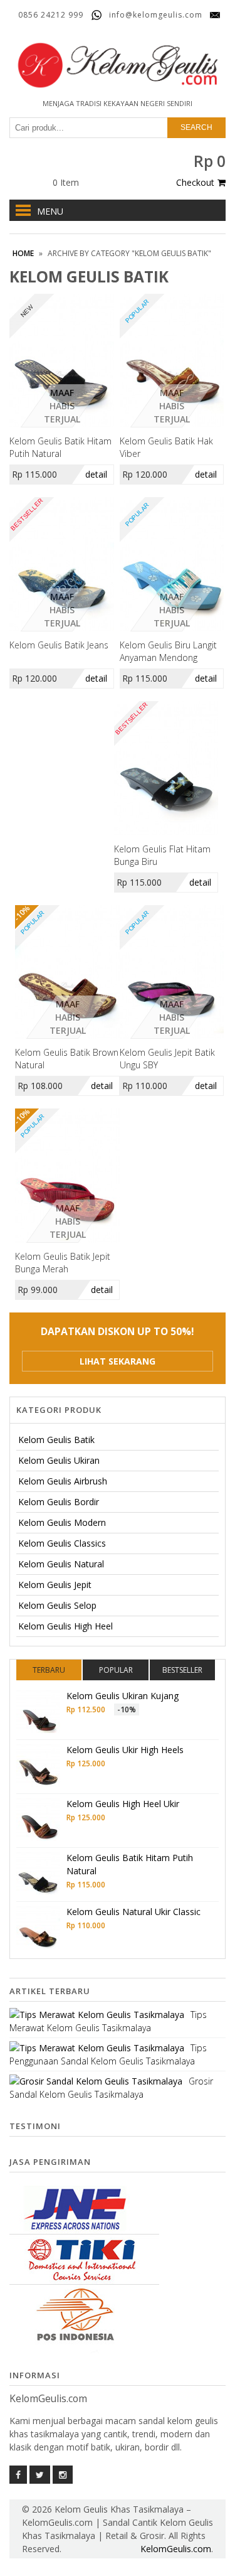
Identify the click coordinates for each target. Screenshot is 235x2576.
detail (96, 474)
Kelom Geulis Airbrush (63, 1481)
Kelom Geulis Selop (57, 1605)
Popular (116, 1670)
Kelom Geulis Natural (61, 1564)
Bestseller (182, 1670)
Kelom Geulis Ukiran (59, 1460)
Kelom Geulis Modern (62, 1522)
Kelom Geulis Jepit (55, 1585)
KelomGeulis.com (176, 2549)
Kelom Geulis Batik (56, 1440)
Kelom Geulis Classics (62, 1543)
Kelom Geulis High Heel (65, 1626)
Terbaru (49, 1670)
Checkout (195, 182)
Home (23, 253)
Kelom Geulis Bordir (59, 1502)
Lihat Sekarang (118, 1361)
